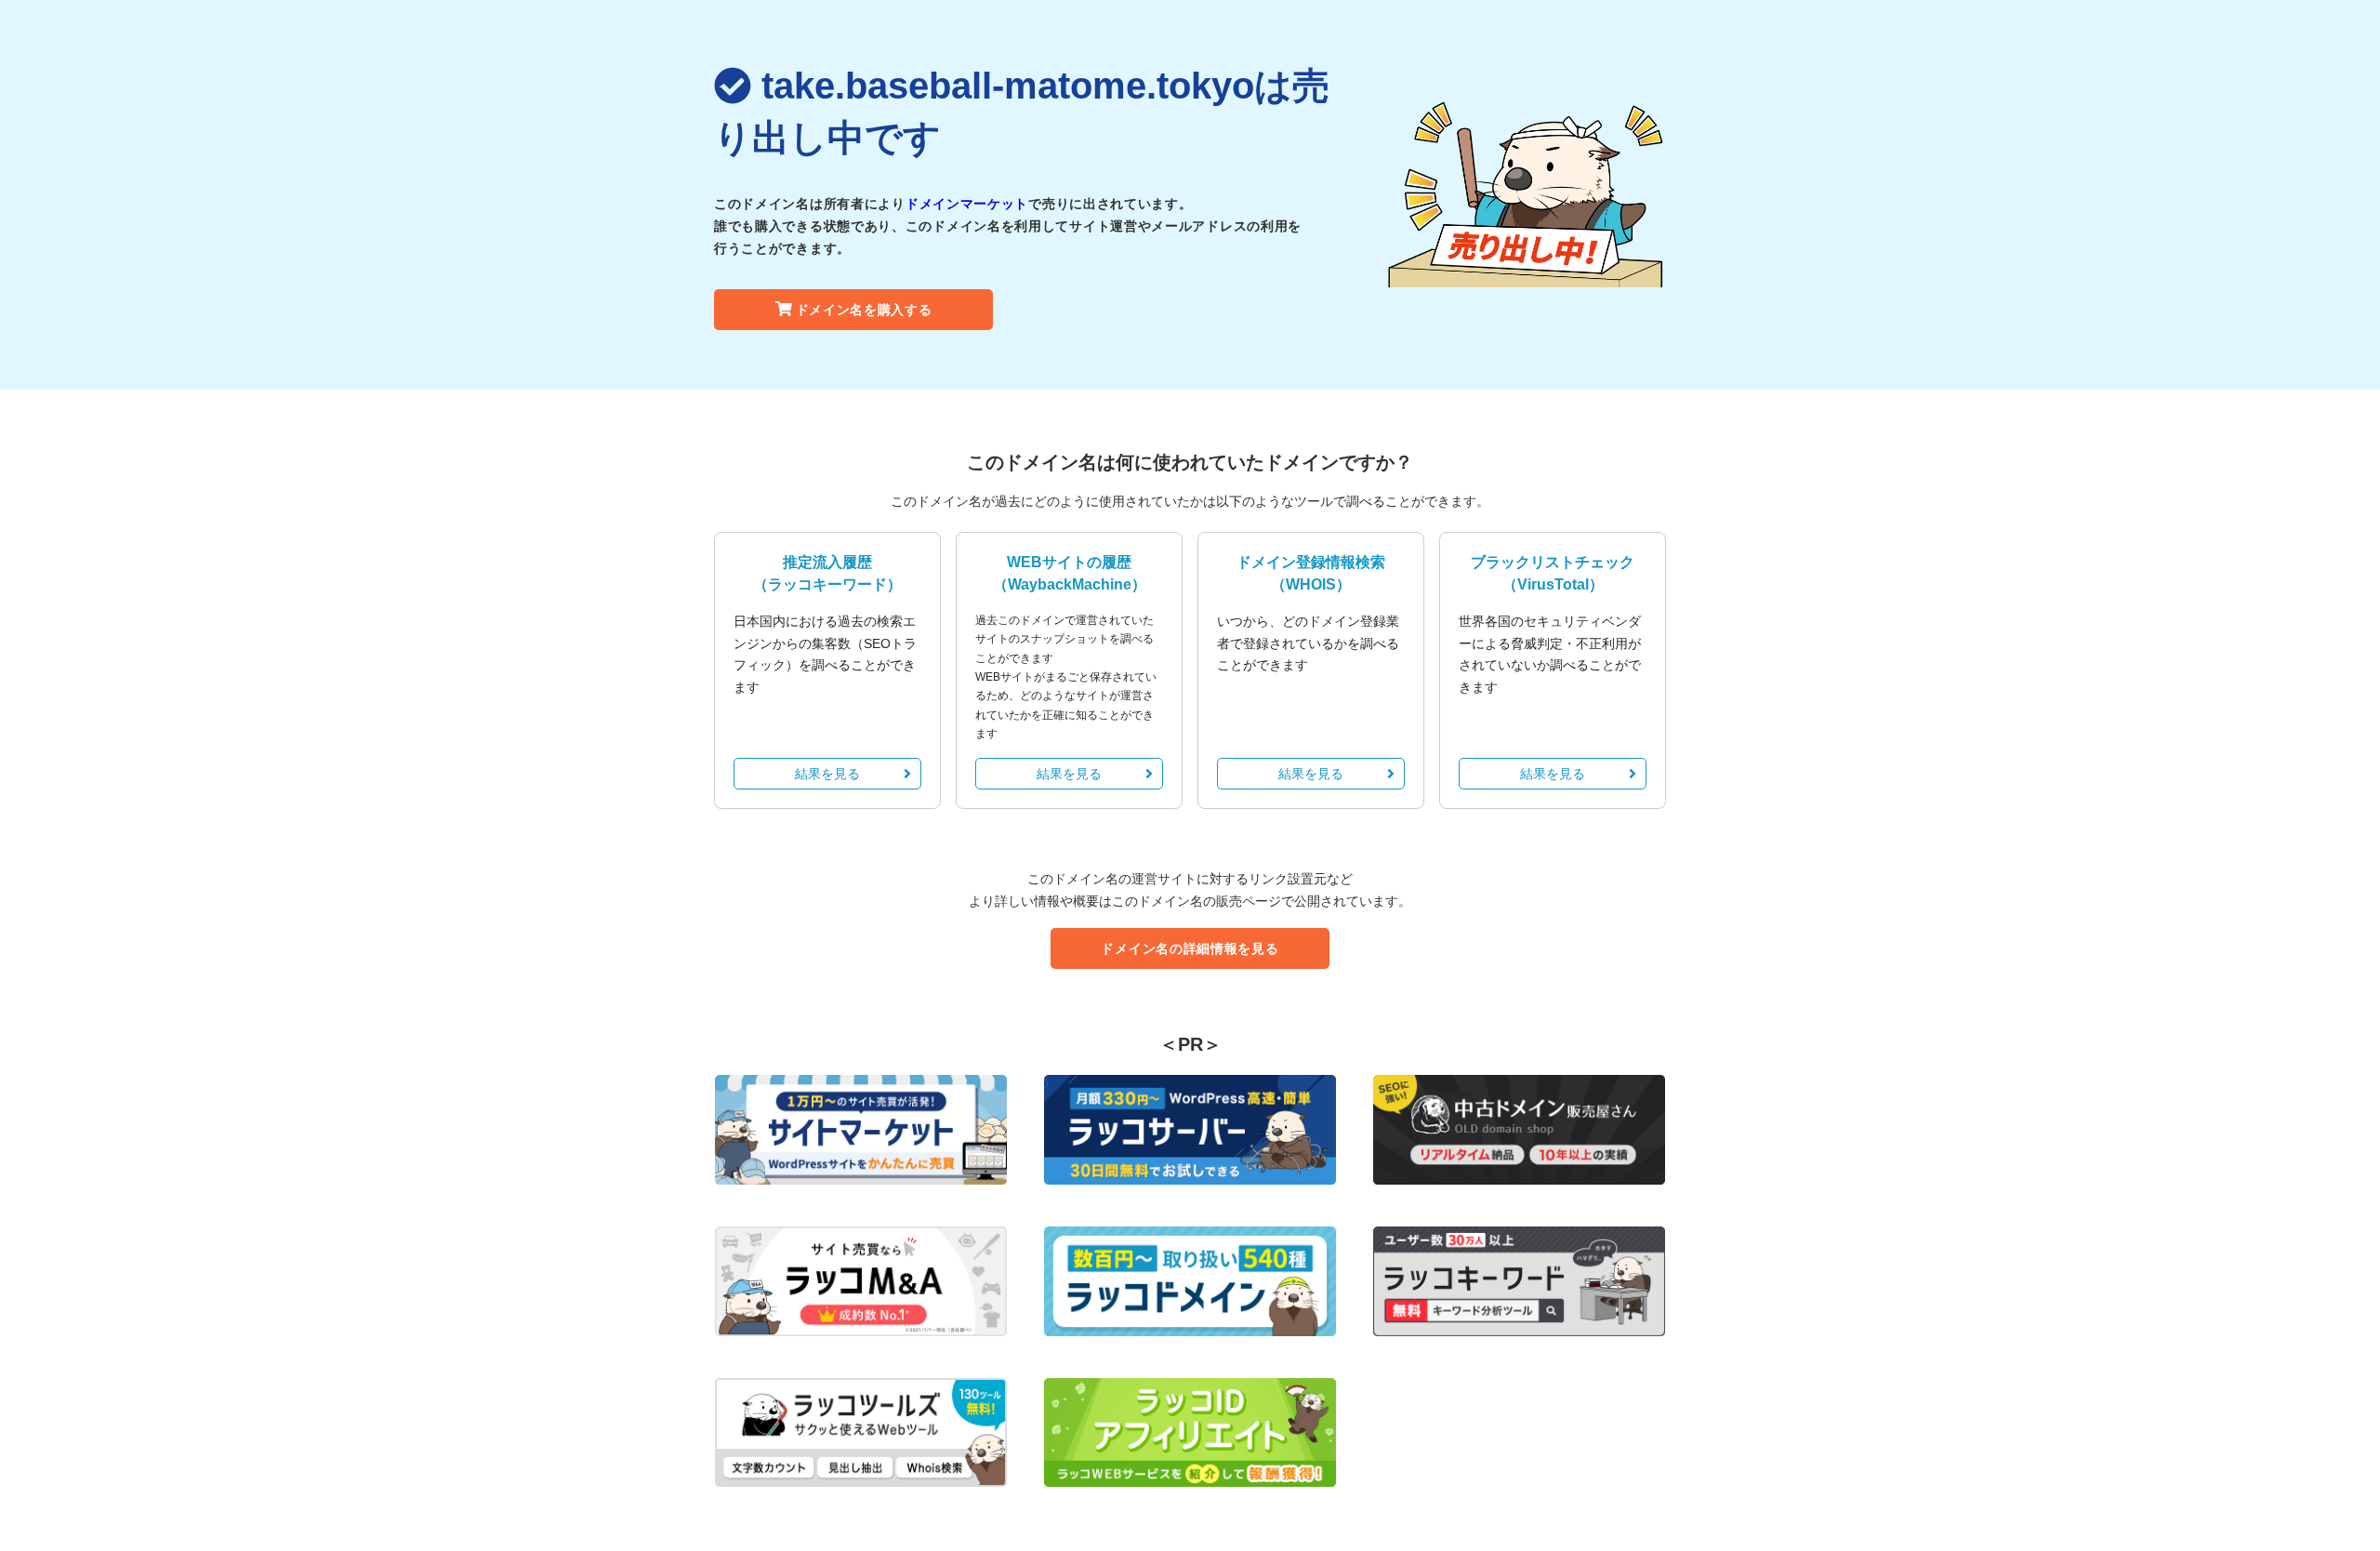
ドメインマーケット (967, 204)
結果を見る (827, 774)
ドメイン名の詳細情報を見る (1190, 948)
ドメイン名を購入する (864, 310)
